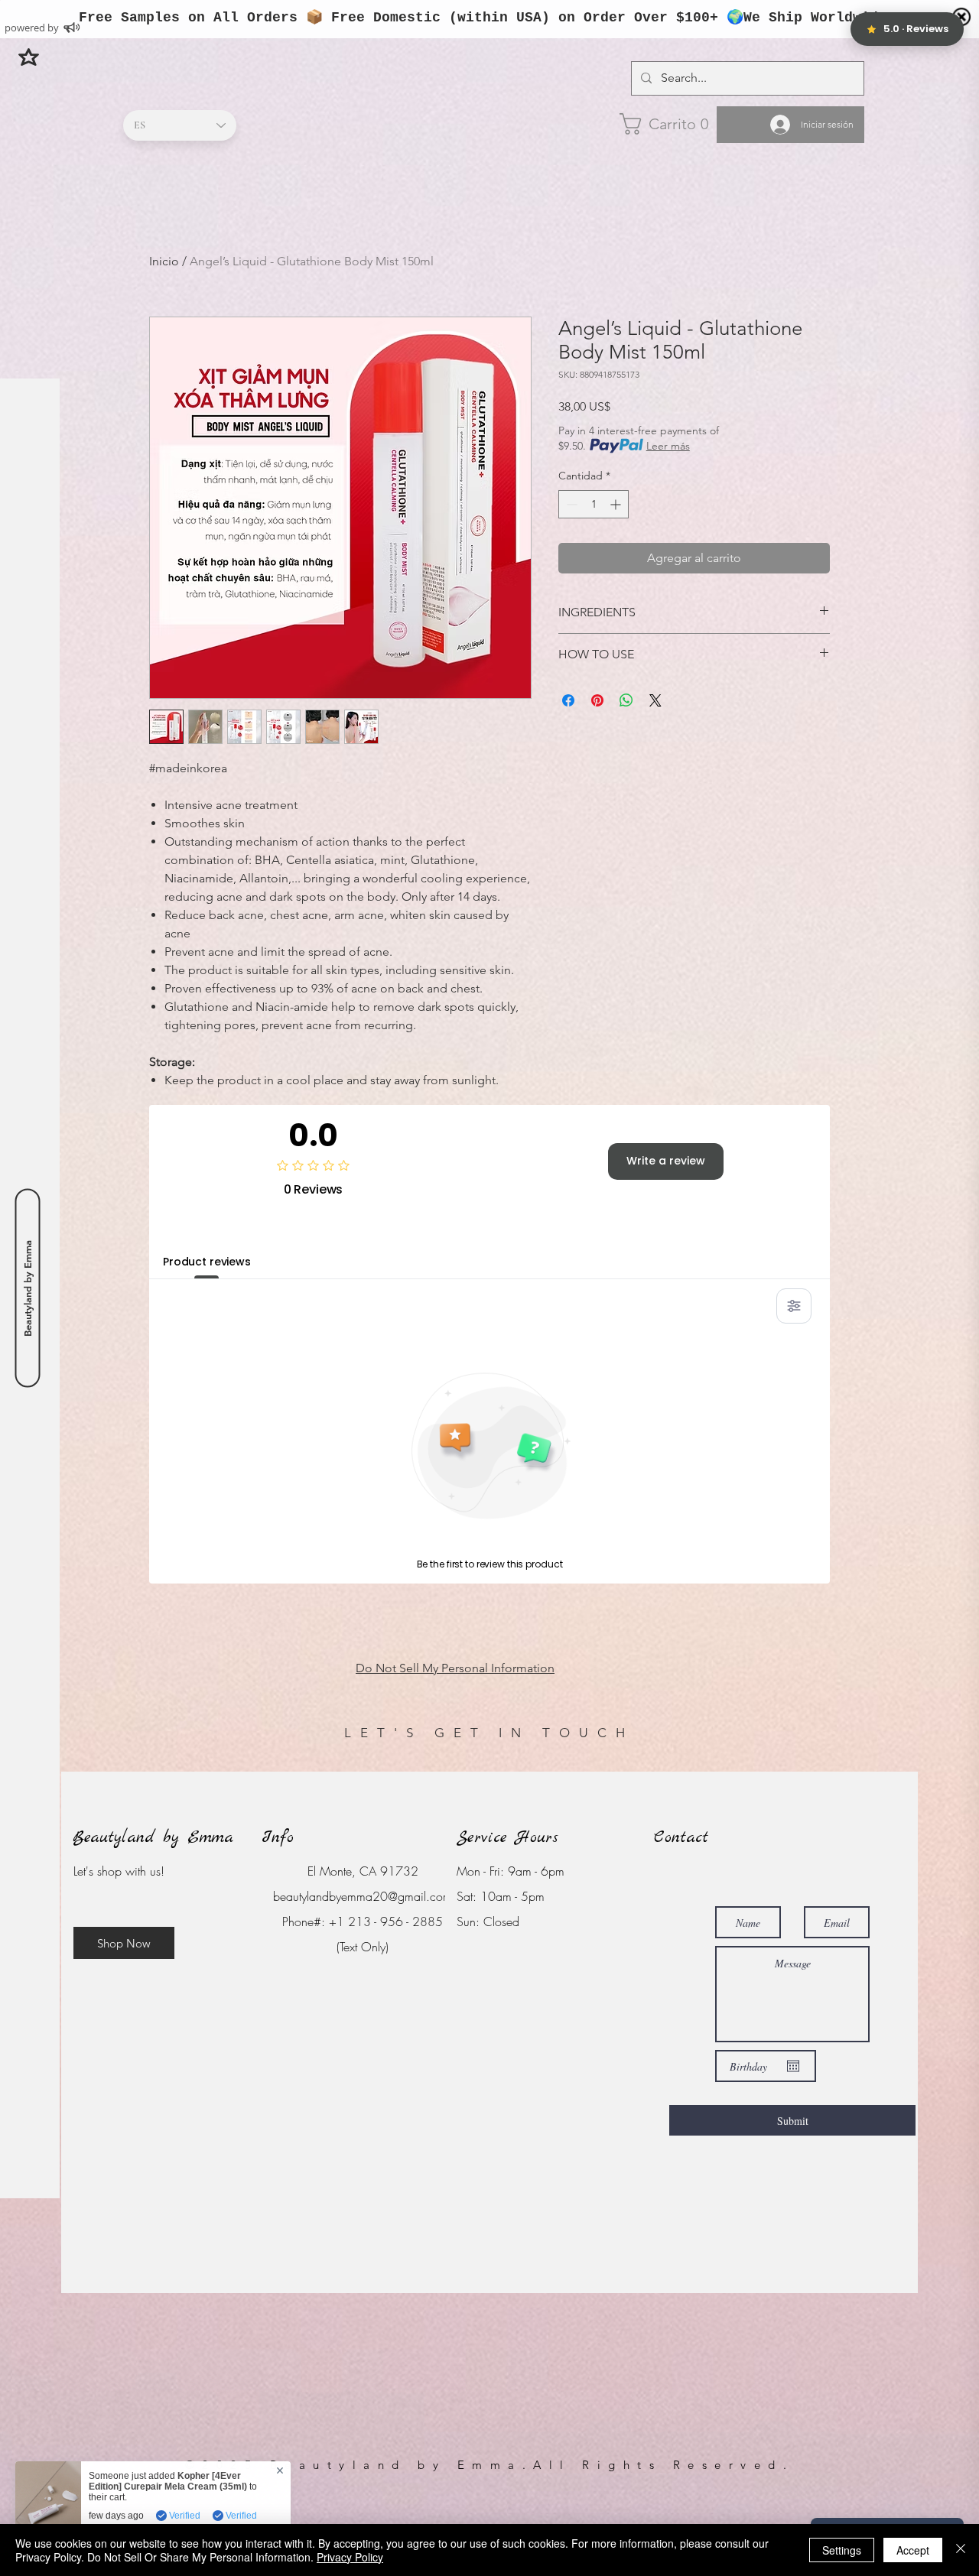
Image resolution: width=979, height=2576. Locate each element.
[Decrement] (570, 504)
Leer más (668, 446)
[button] (29, 57)
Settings (842, 2550)
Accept (913, 2550)
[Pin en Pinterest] (597, 700)
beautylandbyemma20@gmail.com (363, 1896)
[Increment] (617, 504)
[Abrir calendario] (793, 2066)
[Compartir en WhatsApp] (626, 700)
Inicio (164, 261)
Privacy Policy (350, 2557)
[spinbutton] (594, 504)
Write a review (666, 1161)
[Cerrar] (961, 2550)
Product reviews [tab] (207, 1262)
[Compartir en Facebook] (568, 700)
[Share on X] (655, 700)
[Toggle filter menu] (794, 1306)
